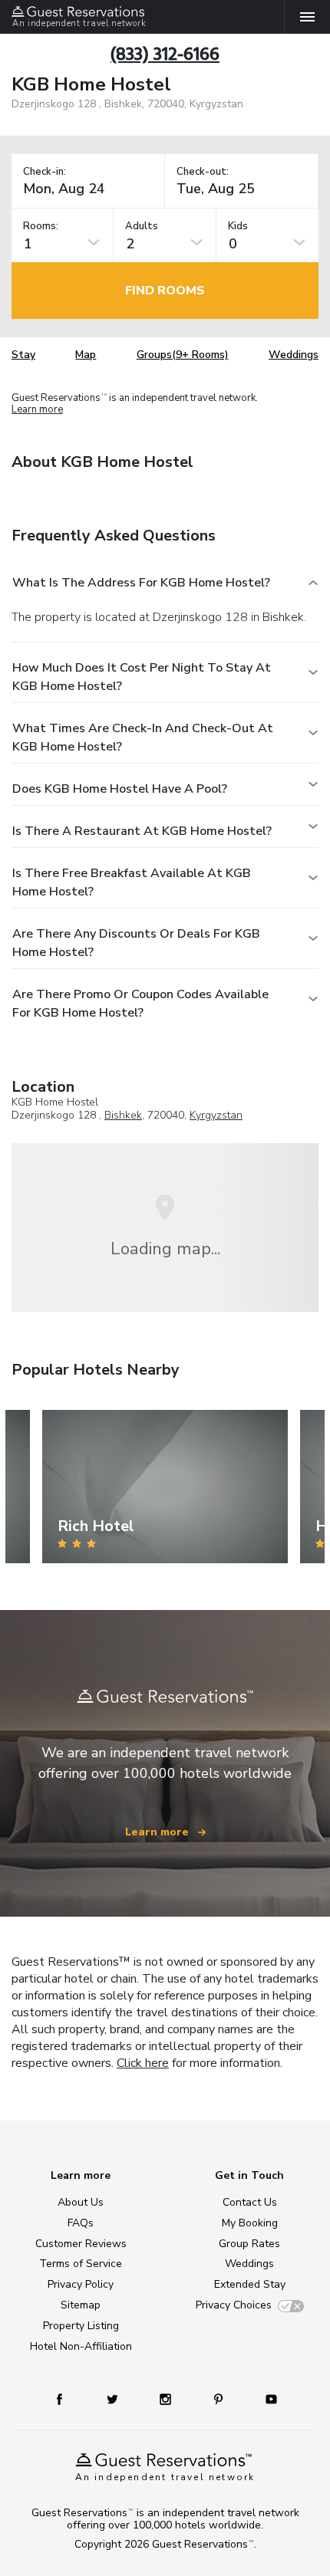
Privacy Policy (81, 2284)
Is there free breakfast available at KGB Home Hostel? (132, 882)
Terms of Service (81, 2264)
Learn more (37, 410)
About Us (81, 2202)
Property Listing (81, 2326)
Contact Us (250, 2202)
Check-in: (45, 172)
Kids (238, 227)
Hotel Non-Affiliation (81, 2346)
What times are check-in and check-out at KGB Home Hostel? (143, 738)
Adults (142, 227)
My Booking (250, 2223)
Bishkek (123, 1115)
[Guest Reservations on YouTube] (266, 2399)
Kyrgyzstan (216, 1115)
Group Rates (249, 2244)
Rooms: (41, 227)
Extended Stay (250, 2284)
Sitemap (81, 2305)
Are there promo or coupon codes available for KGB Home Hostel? (140, 1004)
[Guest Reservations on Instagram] (167, 2399)
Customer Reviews (81, 2244)
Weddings (294, 355)
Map (86, 355)
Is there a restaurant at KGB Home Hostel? (142, 831)
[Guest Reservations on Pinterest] (220, 2399)
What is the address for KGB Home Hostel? (141, 583)
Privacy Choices (234, 2305)
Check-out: (203, 172)
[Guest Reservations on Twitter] (114, 2399)
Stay (23, 355)
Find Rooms (165, 291)
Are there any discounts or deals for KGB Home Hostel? (136, 943)
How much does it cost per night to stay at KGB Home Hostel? (142, 677)
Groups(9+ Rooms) (183, 355)
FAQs (81, 2223)
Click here (143, 2063)
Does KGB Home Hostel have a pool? (120, 789)
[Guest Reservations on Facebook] (67, 2399)
